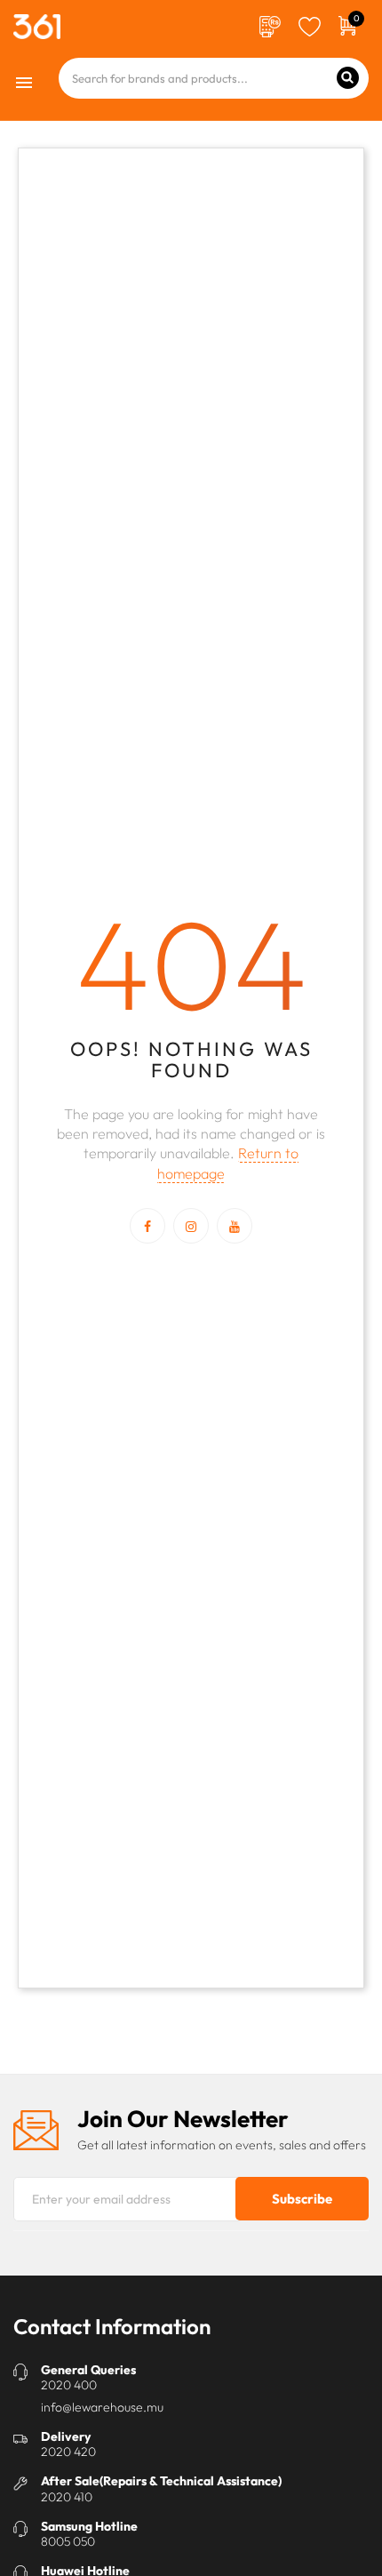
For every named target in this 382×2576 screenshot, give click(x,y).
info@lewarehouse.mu (102, 2407)
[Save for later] (310, 25)
